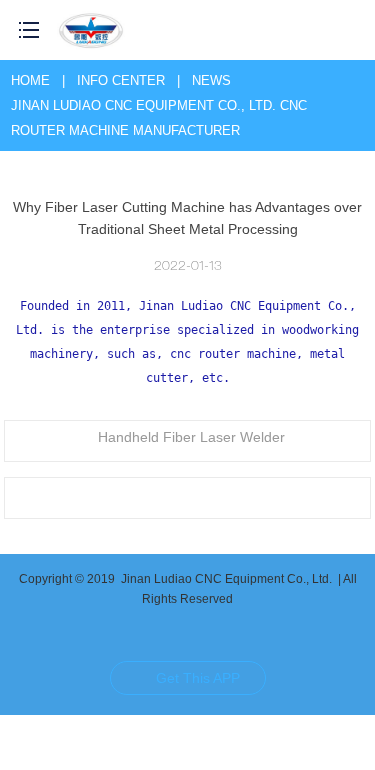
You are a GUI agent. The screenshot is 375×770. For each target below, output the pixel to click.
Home (30, 80)
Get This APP (198, 678)
